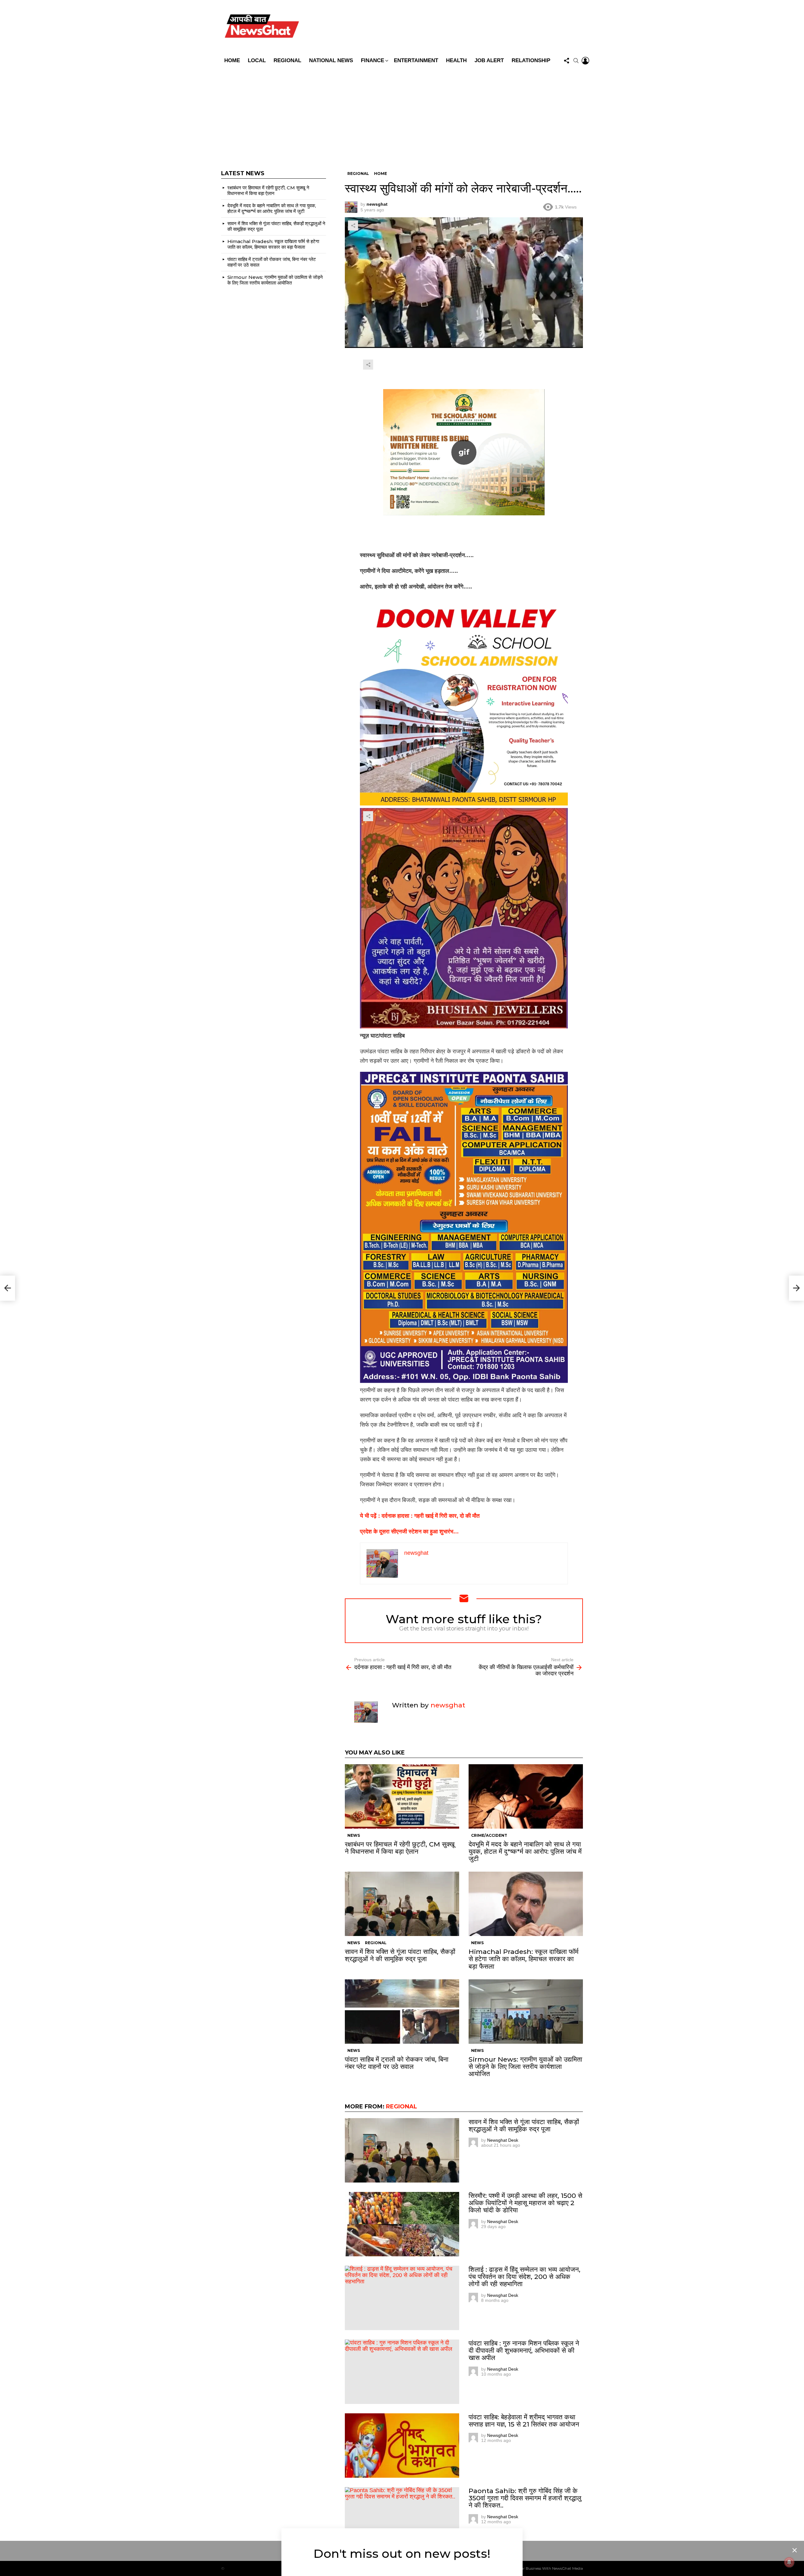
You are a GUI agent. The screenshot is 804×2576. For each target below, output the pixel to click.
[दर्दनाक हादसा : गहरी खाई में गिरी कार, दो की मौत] (8, 1288)
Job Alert (489, 60)
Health (456, 60)
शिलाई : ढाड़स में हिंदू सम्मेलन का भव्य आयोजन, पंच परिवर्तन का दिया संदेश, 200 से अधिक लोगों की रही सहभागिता (524, 2277)
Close (795, 2550)
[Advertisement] (402, 114)
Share (353, 225)
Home (232, 60)
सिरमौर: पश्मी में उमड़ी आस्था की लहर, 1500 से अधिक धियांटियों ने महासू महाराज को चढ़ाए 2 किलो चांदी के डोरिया (525, 2203)
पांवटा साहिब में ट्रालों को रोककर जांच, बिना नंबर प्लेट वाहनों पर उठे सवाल (397, 2063)
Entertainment (416, 60)
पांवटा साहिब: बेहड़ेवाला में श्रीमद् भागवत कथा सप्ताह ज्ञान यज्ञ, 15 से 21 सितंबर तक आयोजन (524, 2421)
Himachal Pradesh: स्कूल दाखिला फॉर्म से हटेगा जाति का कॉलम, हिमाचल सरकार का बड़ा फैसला (524, 1959)
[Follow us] (567, 61)
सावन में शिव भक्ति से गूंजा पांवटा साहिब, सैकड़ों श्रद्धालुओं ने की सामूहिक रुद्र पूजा (400, 1955)
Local (257, 60)
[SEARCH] (576, 61)
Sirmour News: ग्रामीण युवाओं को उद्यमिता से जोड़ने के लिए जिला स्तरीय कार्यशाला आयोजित (525, 2066)
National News (331, 60)
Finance (372, 60)
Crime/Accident (489, 1835)
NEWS (354, 1835)
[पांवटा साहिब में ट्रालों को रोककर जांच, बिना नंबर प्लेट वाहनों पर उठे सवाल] (402, 2012)
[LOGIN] (585, 61)
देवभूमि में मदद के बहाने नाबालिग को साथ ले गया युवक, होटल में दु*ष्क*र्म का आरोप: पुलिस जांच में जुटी (525, 1851)
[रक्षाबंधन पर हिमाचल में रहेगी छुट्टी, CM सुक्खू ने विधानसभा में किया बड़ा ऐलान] (402, 1796)
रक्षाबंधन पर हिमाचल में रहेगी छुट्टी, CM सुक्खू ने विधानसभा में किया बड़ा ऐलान (400, 1848)
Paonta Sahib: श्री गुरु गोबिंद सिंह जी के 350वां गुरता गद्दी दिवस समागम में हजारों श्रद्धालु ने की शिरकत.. (525, 2498)
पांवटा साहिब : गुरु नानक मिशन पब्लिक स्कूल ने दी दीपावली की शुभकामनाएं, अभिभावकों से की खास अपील (524, 2350)
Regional (287, 60)
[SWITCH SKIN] (447, 27)
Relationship (531, 60)
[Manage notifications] (789, 2562)
